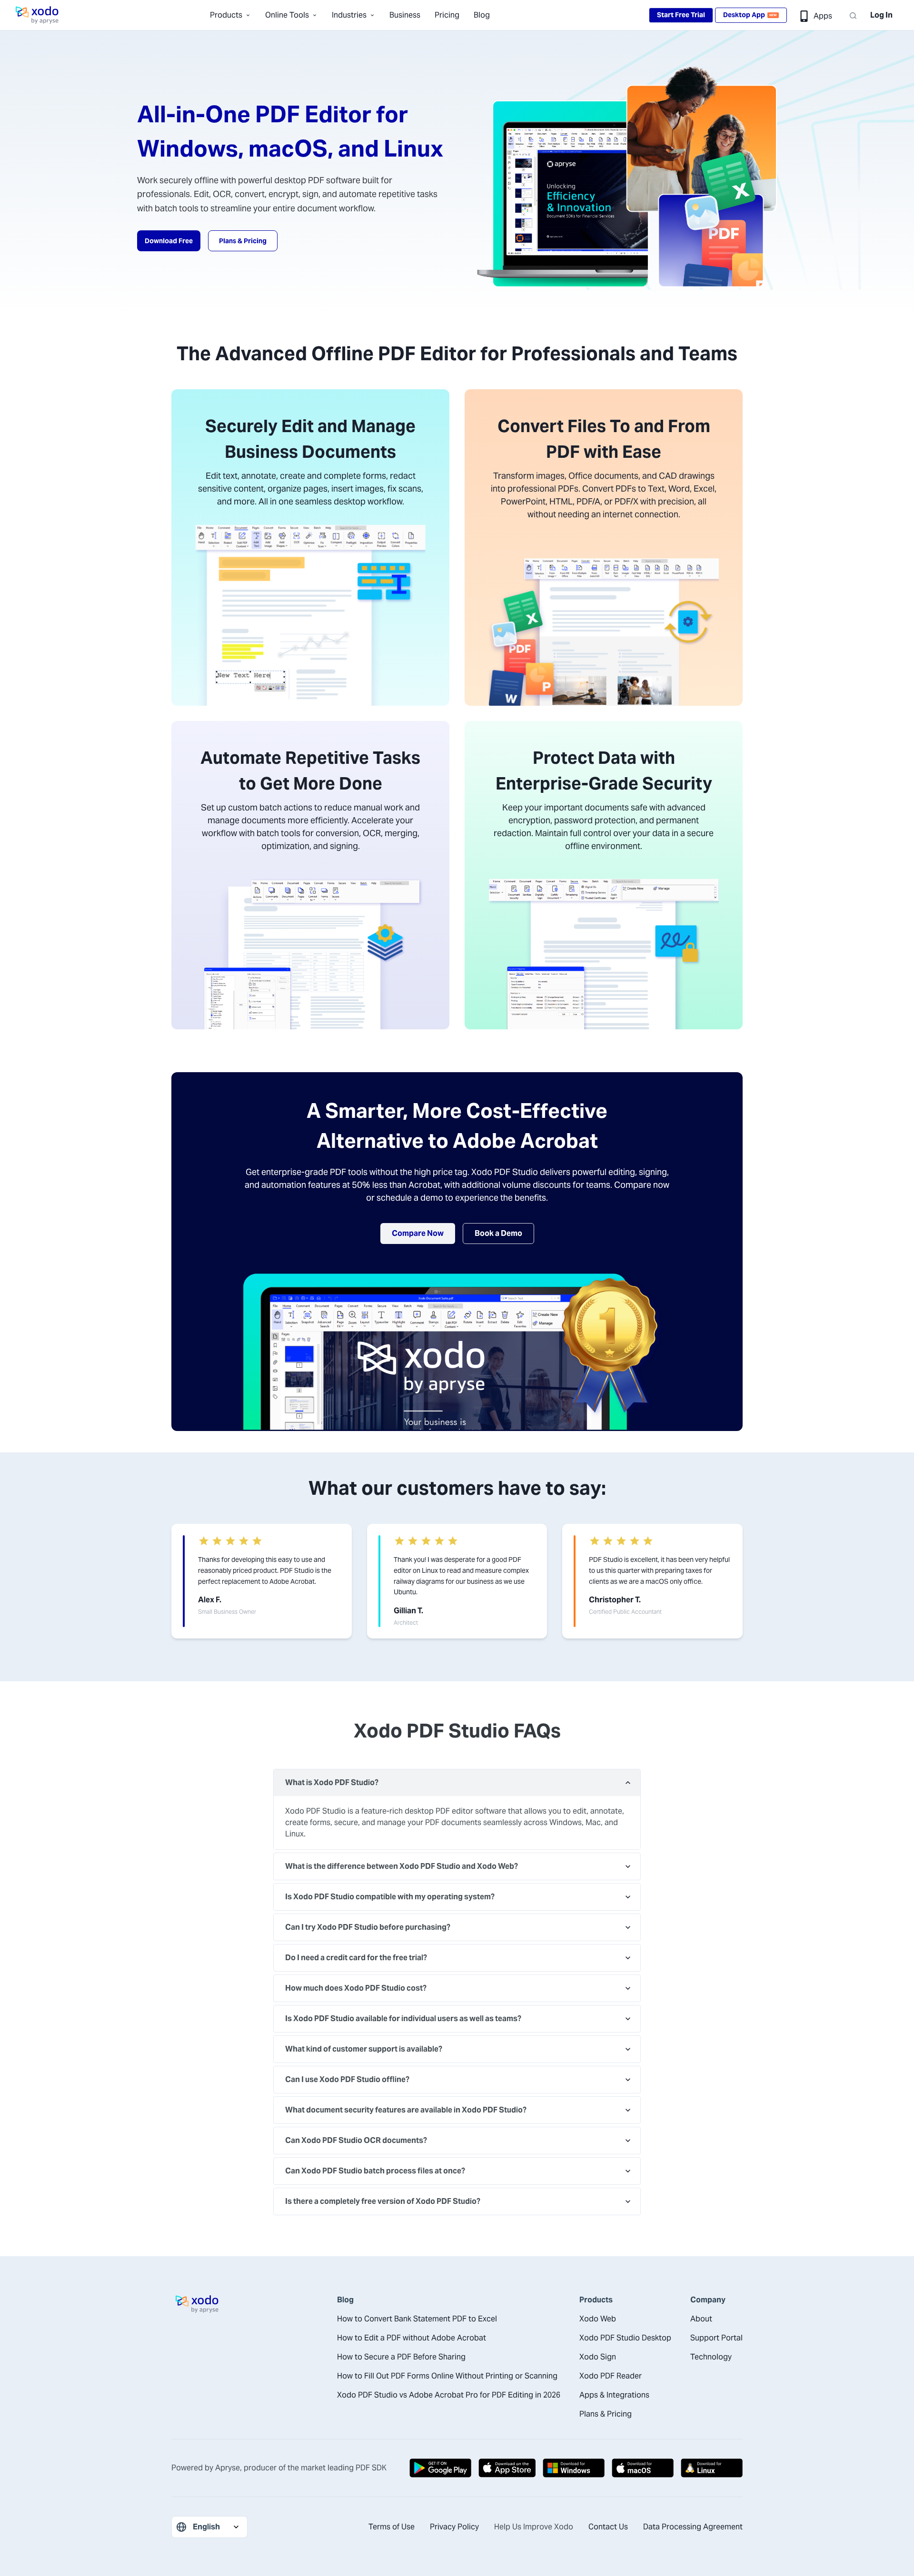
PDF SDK (371, 2468)
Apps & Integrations (614, 2395)
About (701, 2319)
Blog (482, 15)
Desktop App (750, 15)
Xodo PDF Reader (611, 2376)
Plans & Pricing (243, 241)
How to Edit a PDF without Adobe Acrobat (412, 2338)
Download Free (169, 241)
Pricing (447, 15)
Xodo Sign (598, 2357)
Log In (881, 15)
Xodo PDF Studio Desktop (625, 2338)
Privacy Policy (454, 2527)
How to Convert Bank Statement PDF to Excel (417, 2319)
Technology (711, 2357)
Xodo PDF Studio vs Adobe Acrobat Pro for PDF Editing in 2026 (449, 2395)
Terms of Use (392, 2527)
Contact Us (608, 2527)
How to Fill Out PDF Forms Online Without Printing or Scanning (447, 2376)
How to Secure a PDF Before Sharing (401, 2357)
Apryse (228, 2468)
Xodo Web (598, 2319)
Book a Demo (498, 1233)
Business (405, 15)
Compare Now (418, 1233)
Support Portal (716, 2338)
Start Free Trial (681, 15)
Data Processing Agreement (693, 2527)
